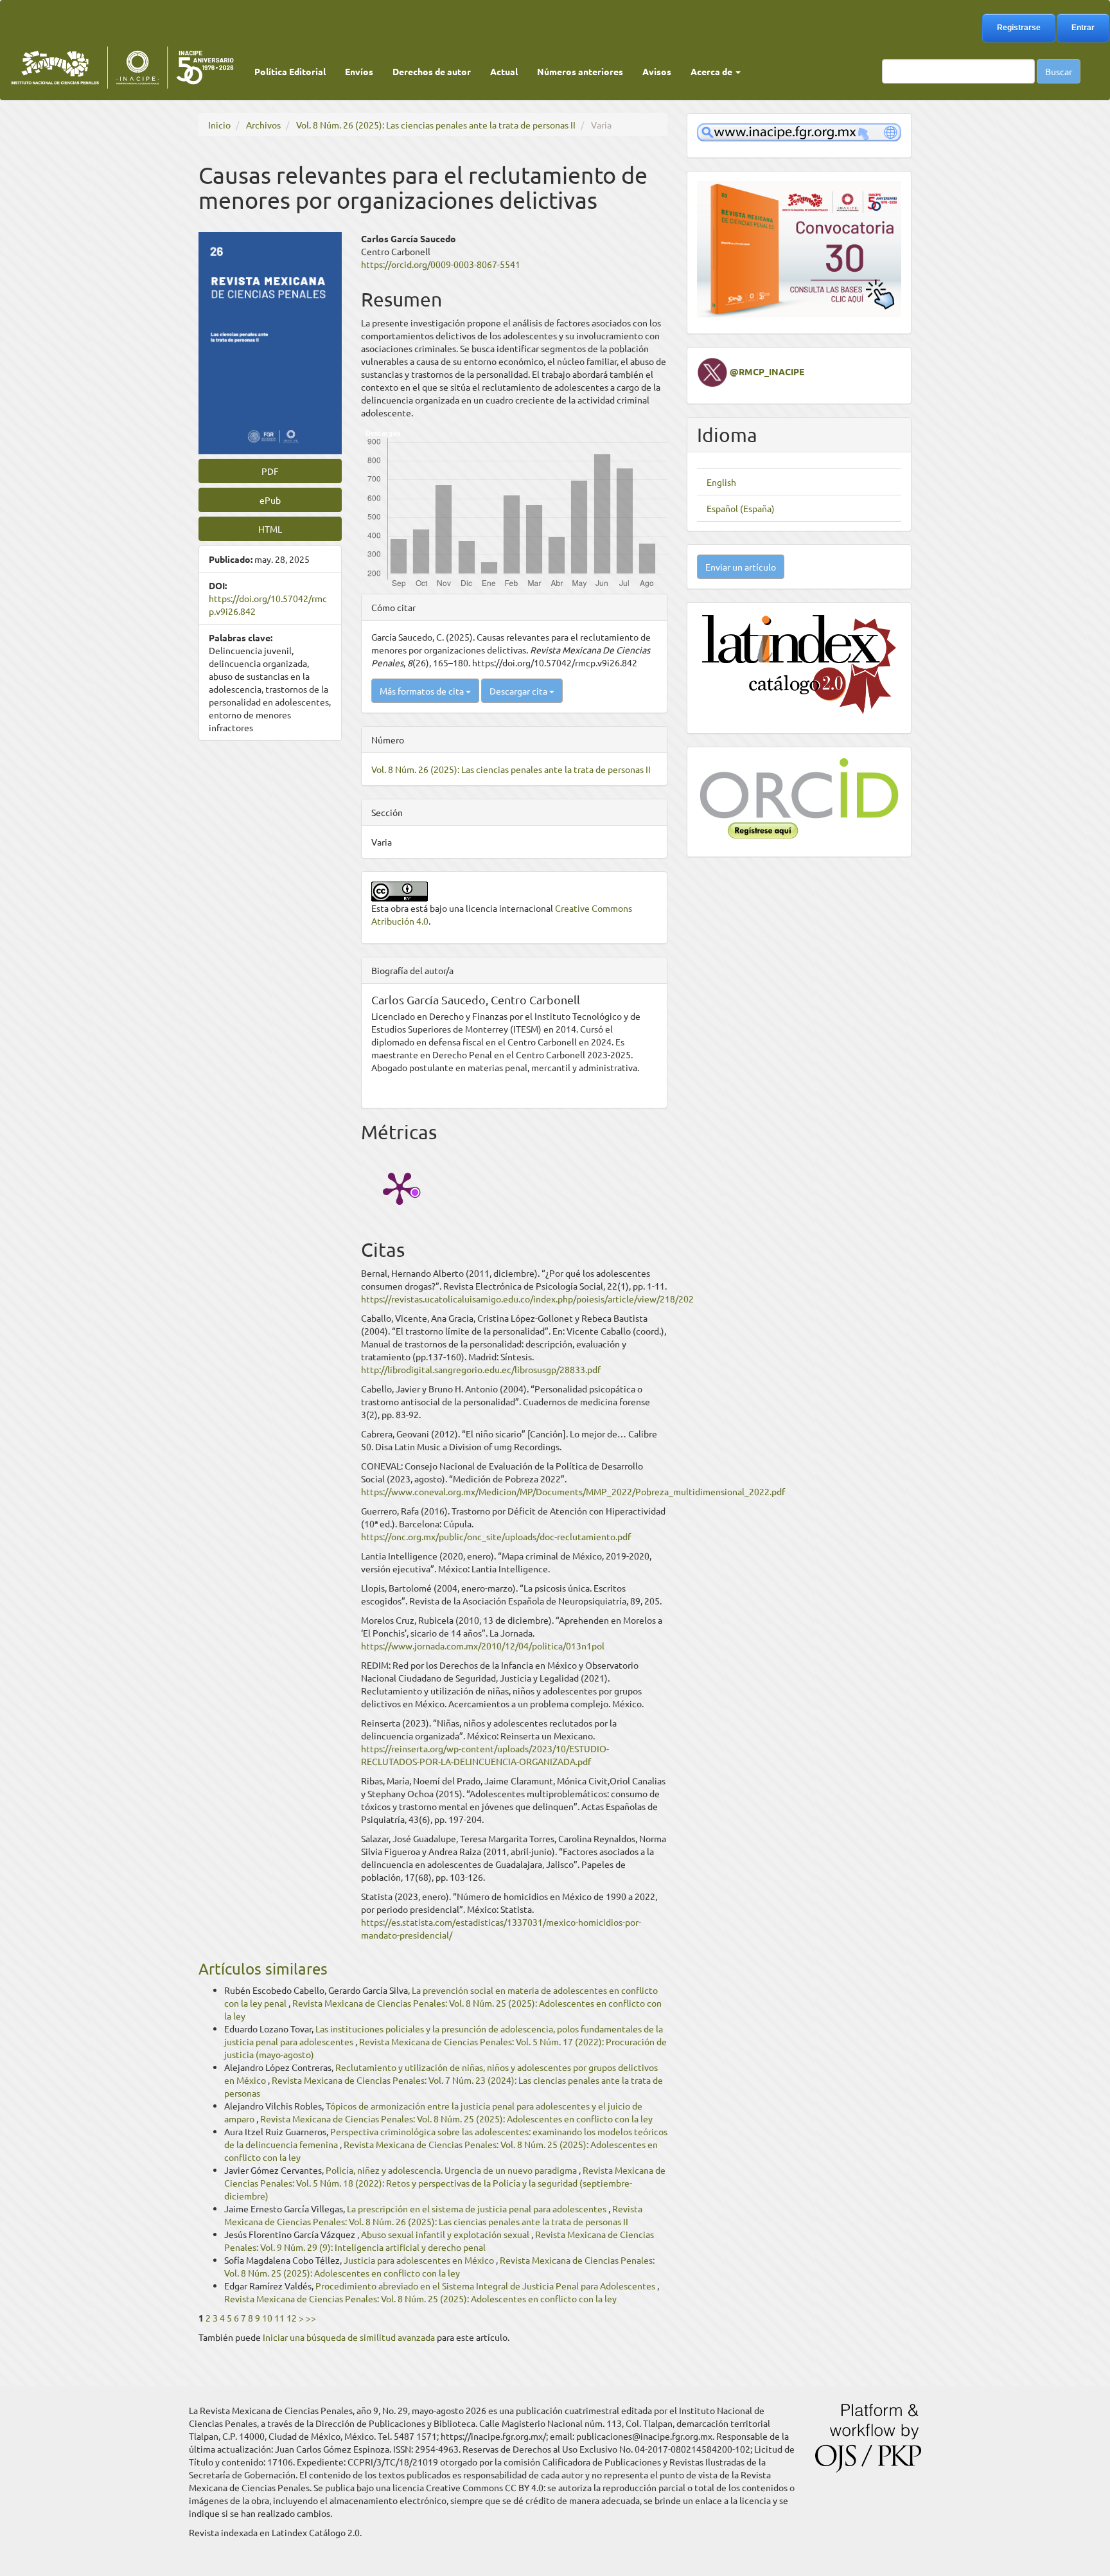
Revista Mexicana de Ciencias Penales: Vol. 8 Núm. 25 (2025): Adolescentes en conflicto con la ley (456, 2119)
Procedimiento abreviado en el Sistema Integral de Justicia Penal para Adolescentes (486, 2286)
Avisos (657, 71)
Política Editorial (290, 71)
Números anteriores (580, 71)
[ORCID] (799, 797)
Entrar (1083, 28)
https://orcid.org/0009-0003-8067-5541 (441, 264)
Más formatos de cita (423, 691)
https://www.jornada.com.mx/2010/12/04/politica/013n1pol (483, 1646)
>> (311, 2318)
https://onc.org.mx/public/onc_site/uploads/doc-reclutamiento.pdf (496, 1536)
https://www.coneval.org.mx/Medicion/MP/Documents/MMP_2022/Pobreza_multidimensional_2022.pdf (573, 1491)
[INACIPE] (799, 131)
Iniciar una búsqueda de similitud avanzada (349, 2337)
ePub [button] (270, 500)
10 (267, 2318)
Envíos (359, 71)
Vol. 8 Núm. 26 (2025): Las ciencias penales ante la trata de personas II (436, 125)
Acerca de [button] (712, 71)
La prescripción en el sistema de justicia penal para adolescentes (478, 2208)
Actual (504, 71)
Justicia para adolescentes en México (420, 2260)
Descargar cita (519, 691)
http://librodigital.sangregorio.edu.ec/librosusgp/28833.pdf (481, 1369)
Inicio (219, 125)
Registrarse (1019, 28)
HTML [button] (270, 529)
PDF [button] (270, 471)
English (721, 482)
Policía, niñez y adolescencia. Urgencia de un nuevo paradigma (452, 2170)
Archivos (263, 125)
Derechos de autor (432, 71)
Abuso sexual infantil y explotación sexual (446, 2234)
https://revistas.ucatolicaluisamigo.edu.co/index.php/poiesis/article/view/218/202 (527, 1299)
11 (279, 2318)
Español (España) (741, 508)
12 (292, 2318)
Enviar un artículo (741, 567)
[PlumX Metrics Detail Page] (400, 1187)
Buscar (1059, 71)
